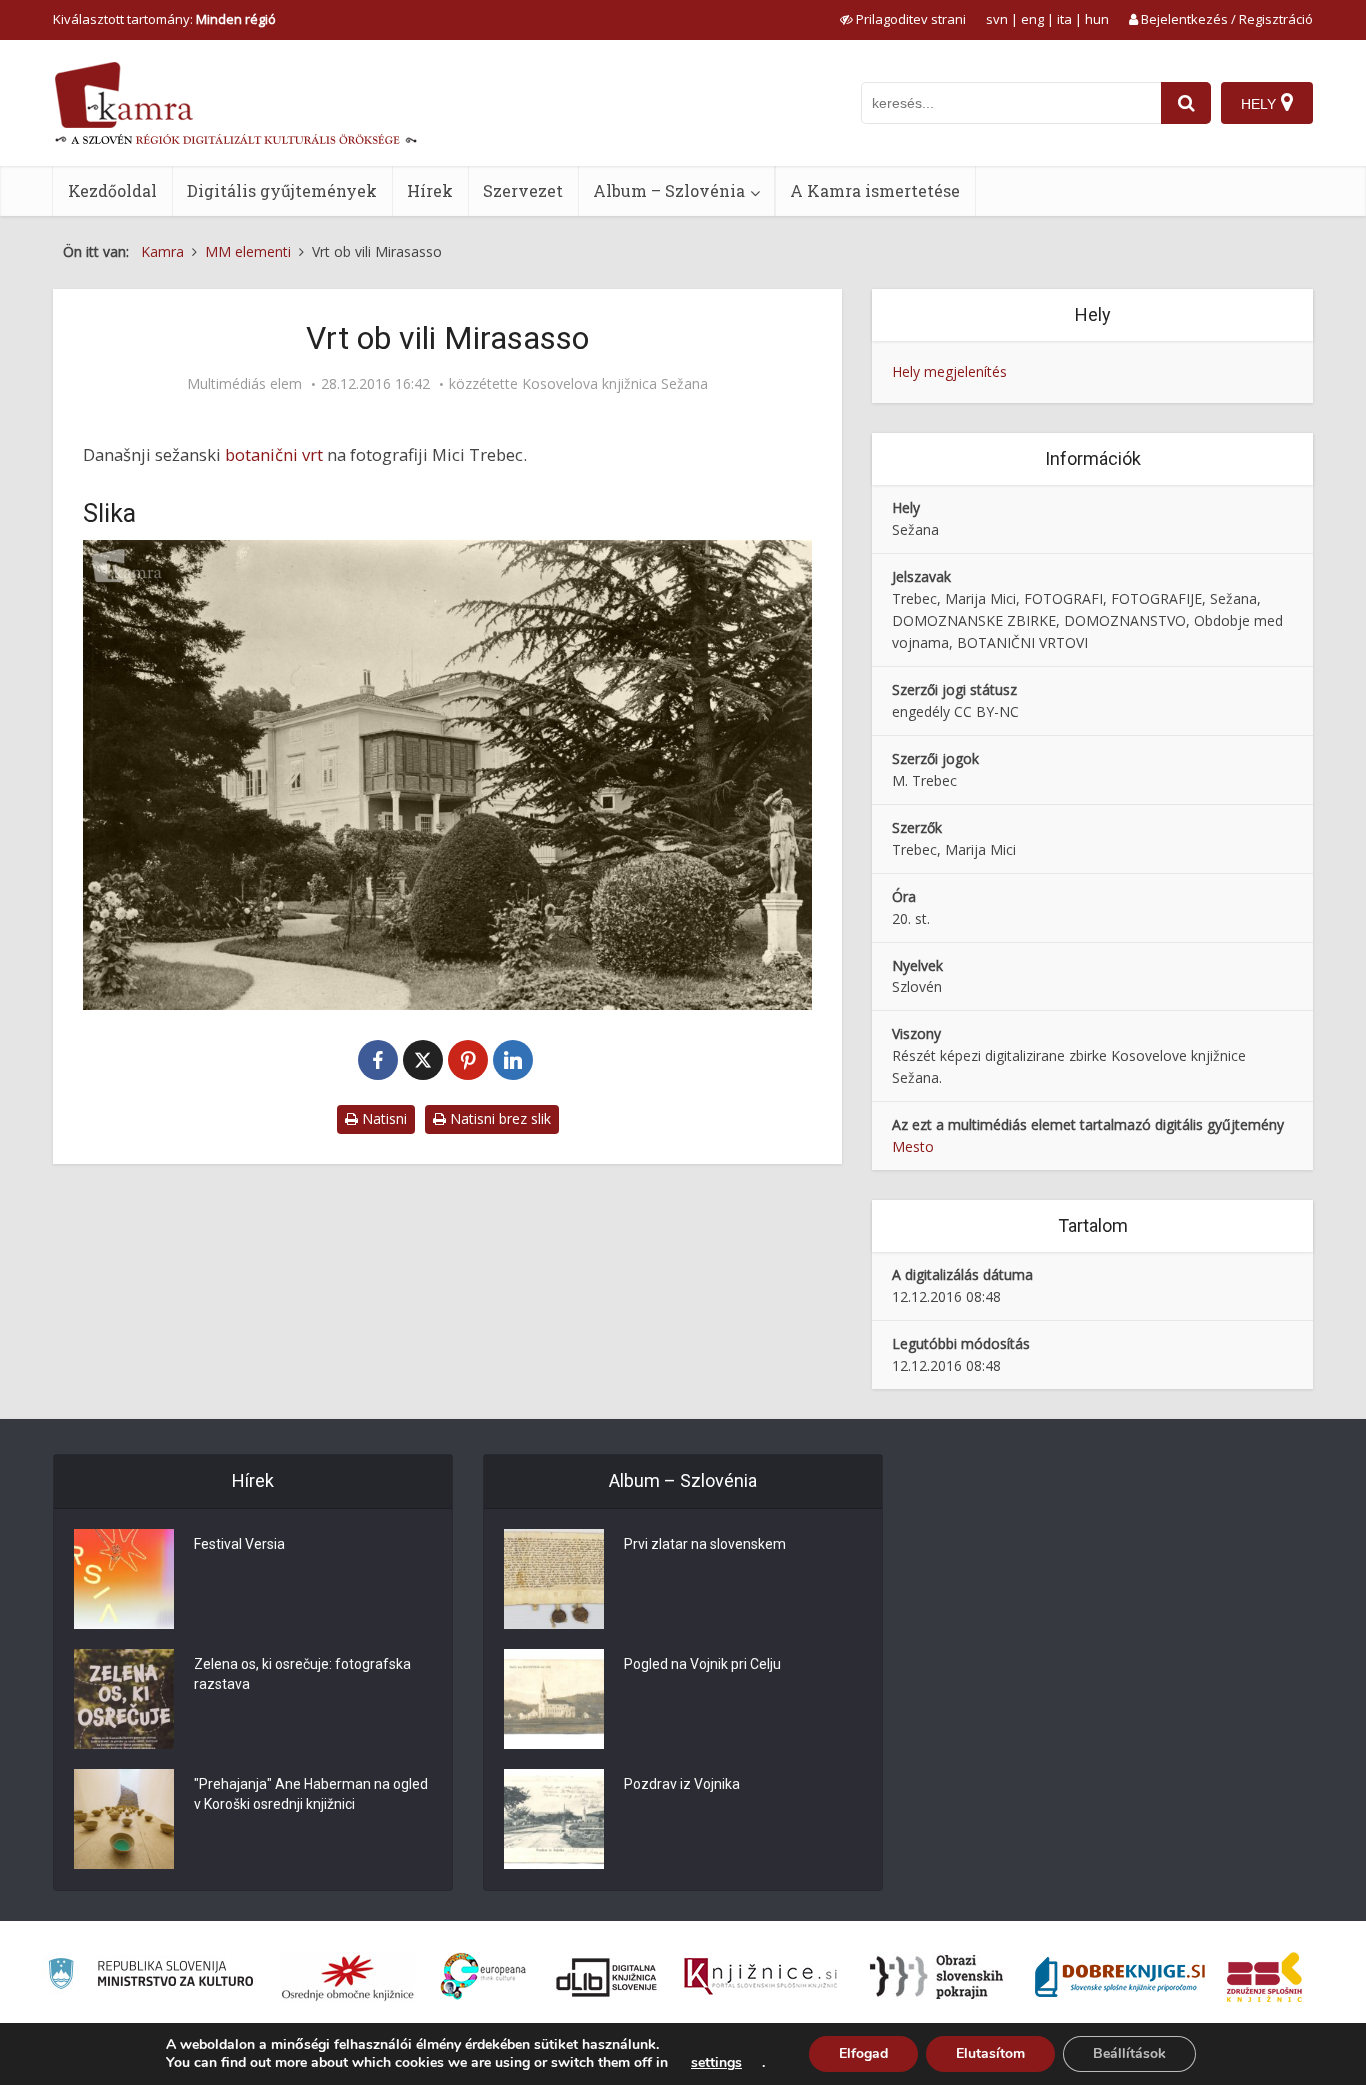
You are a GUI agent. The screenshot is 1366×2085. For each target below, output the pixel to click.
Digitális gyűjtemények (282, 190)
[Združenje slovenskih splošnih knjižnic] (760, 1977)
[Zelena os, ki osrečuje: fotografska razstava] (124, 1699)
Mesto (913, 1146)
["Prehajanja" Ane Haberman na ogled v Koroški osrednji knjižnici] (124, 1819)
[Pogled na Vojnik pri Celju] (554, 1699)
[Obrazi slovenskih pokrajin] (936, 1977)
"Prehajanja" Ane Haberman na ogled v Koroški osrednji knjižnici (311, 1794)
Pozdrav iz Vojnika (682, 1784)
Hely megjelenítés (949, 371)
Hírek (430, 190)
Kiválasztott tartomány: (164, 19)
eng (1032, 19)
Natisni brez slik (498, 1118)
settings (716, 2063)
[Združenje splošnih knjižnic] (1264, 1977)
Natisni (382, 1118)
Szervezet (523, 190)
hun (1097, 19)
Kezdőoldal (112, 190)
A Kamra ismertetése (875, 190)
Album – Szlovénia (669, 190)
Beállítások (1129, 2053)
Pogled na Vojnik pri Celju (702, 1664)
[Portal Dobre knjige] (1120, 1977)
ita (1064, 19)
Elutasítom (990, 2053)
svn (997, 19)
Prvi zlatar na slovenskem (705, 1544)
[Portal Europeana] (483, 1976)
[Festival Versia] (124, 1579)
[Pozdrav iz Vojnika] (554, 1819)
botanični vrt (276, 454)
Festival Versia (239, 1544)
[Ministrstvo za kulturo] (150, 1976)
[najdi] (1186, 103)
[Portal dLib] (607, 1977)
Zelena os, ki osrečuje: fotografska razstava (302, 1674)
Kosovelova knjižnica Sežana (615, 384)
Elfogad (863, 2053)
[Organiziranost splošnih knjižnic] (348, 1977)
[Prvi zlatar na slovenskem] (554, 1579)
